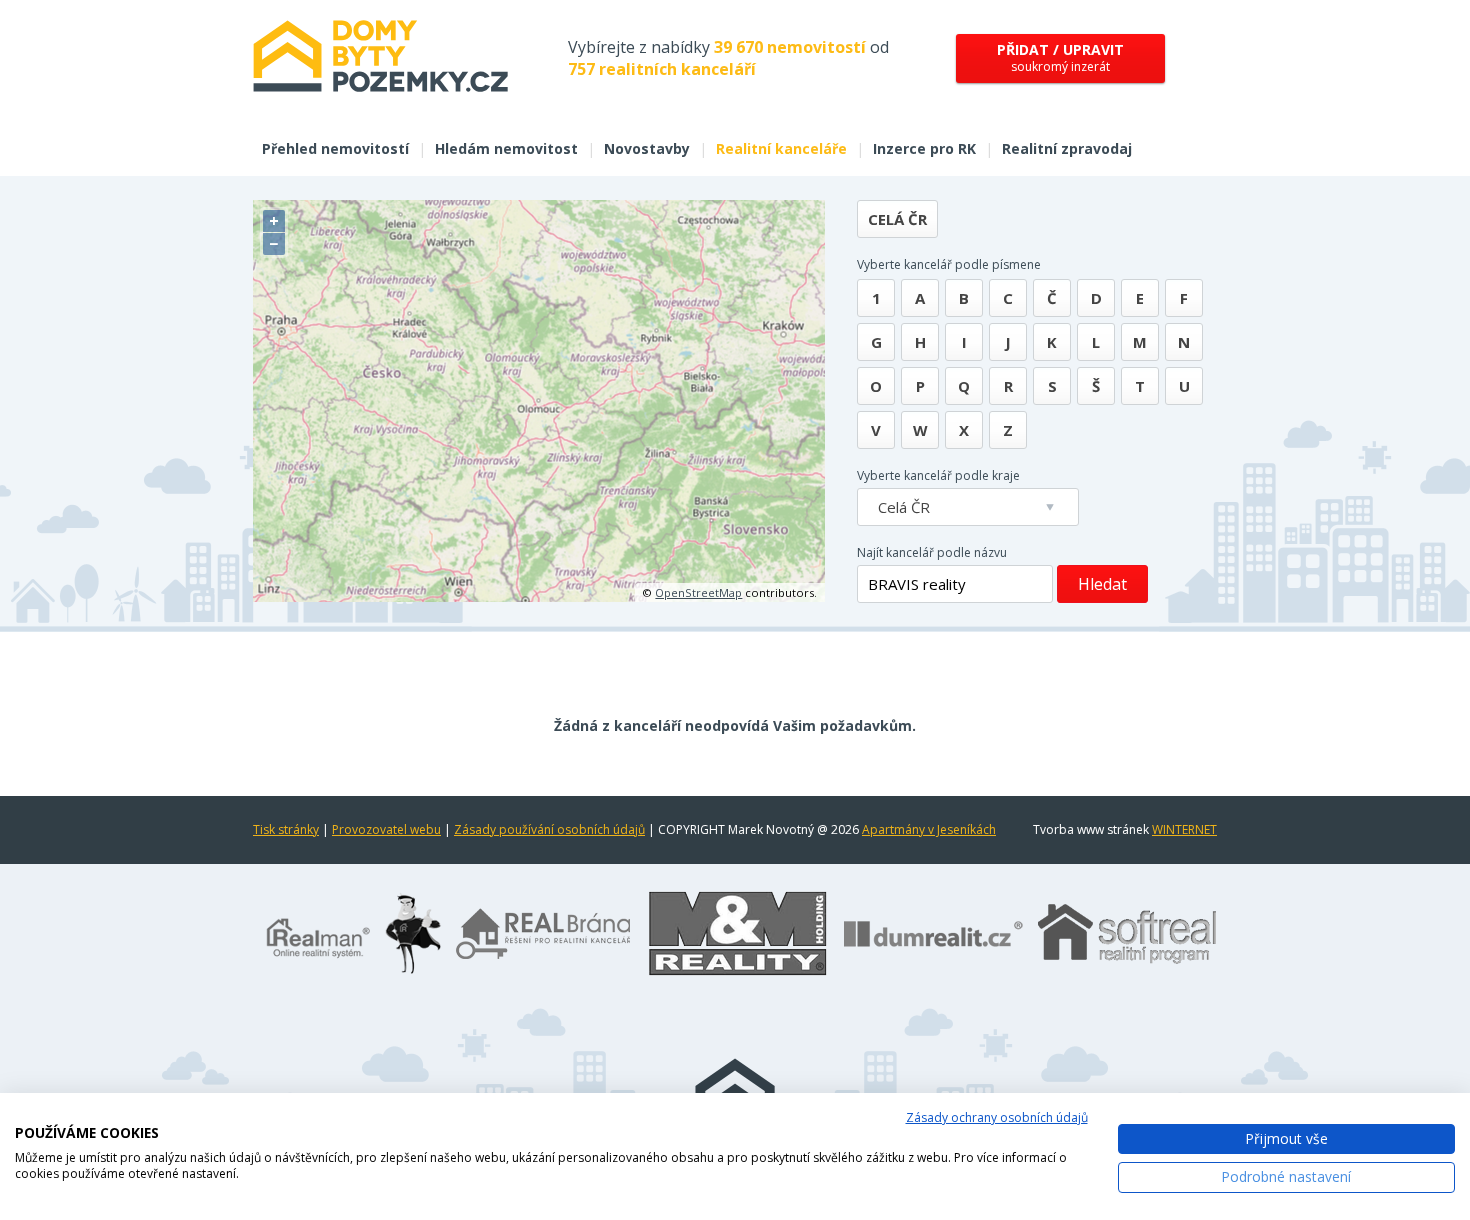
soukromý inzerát (1060, 57)
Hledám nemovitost (506, 148)
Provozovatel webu (386, 829)
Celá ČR (897, 219)
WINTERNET (1184, 829)
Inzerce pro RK (924, 148)
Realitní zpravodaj (1067, 148)
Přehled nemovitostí (335, 148)
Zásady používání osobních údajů (549, 829)
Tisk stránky (286, 829)
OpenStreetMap (698, 592)
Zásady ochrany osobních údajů (997, 1117)
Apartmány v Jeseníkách (929, 829)
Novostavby (647, 148)
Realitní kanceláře (781, 148)
